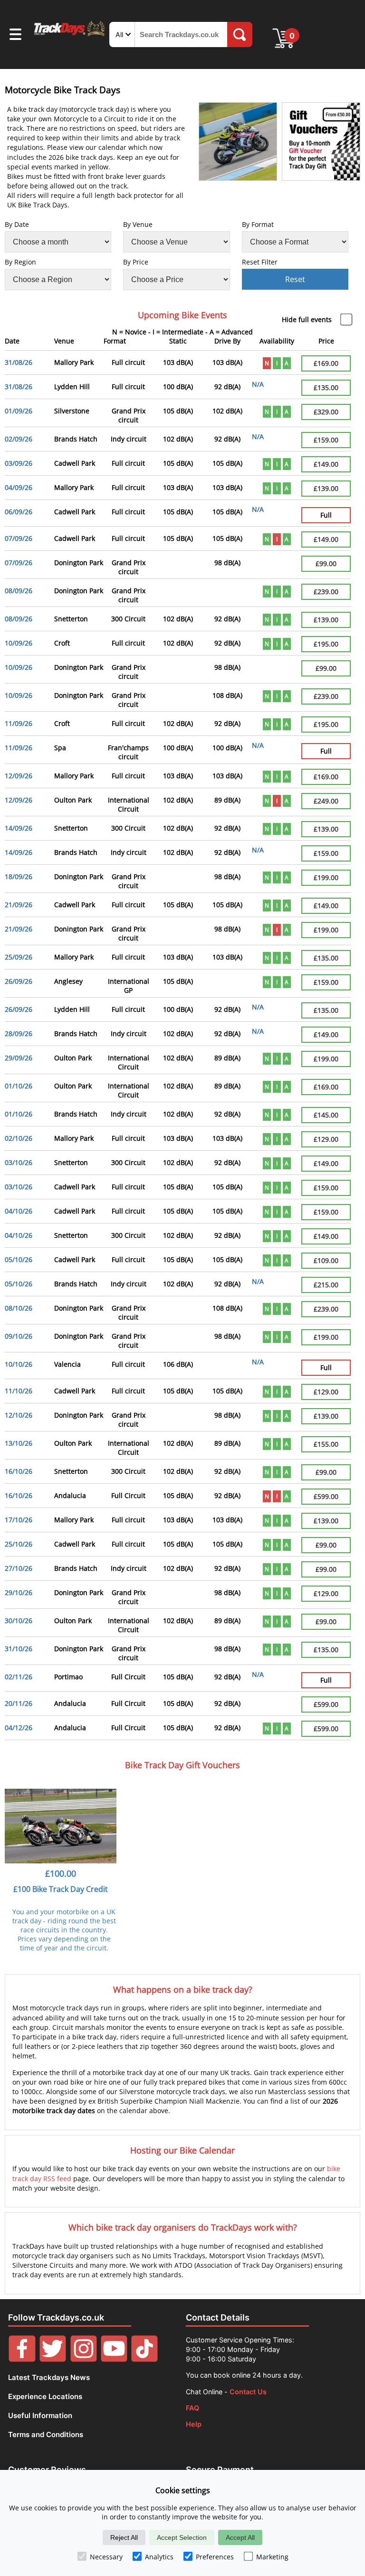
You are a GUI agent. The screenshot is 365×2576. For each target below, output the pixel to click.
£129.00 (326, 1139)
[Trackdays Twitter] (53, 2359)
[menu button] (15, 36)
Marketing (272, 2557)
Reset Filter (260, 262)
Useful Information (40, 2415)
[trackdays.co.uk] (70, 35)
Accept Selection (182, 2537)
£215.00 (326, 1285)
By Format (258, 224)
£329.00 (326, 412)
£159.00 (326, 440)
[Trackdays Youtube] (114, 2359)
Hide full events (307, 319)
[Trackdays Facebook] (22, 2359)
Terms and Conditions (46, 2434)
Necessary (106, 2557)
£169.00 (326, 363)
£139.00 (326, 488)
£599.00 (326, 1496)
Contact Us (248, 2392)
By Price (136, 262)
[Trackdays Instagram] (84, 2359)
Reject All (124, 2537)
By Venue (138, 224)
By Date (17, 224)
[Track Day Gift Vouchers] (321, 142)
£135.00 (326, 387)
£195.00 (326, 644)
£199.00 (326, 877)
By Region (20, 262)
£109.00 (326, 1260)
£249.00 (326, 801)
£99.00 (326, 563)
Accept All (240, 2537)
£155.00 (326, 1444)
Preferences (215, 2557)
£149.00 (326, 464)
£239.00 (326, 592)
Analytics (159, 2557)
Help (194, 2424)
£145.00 (326, 1115)
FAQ (192, 2408)
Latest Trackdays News (49, 2377)
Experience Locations (45, 2396)
